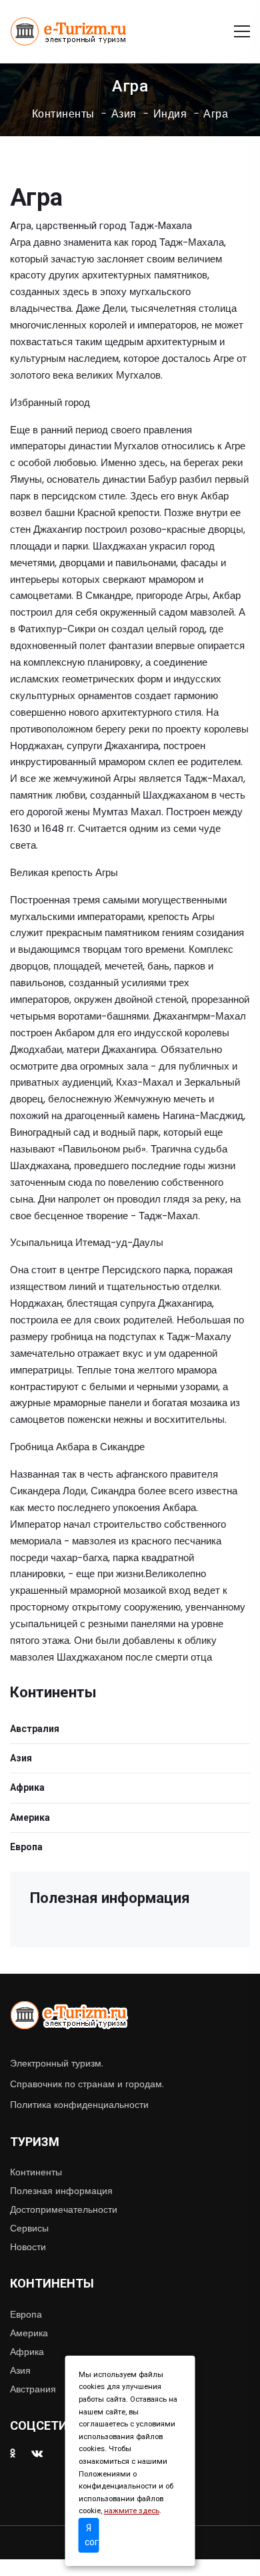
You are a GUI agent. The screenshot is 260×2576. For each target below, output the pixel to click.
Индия (170, 114)
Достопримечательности (64, 2209)
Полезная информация (61, 2191)
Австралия (35, 1729)
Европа (26, 1847)
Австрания (33, 2389)
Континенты (63, 114)
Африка (27, 1787)
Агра (216, 114)
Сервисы (29, 2228)
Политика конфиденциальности (79, 2105)
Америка (30, 1817)
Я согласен (92, 2535)
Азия (124, 114)
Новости (28, 2247)
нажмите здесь (132, 2511)
